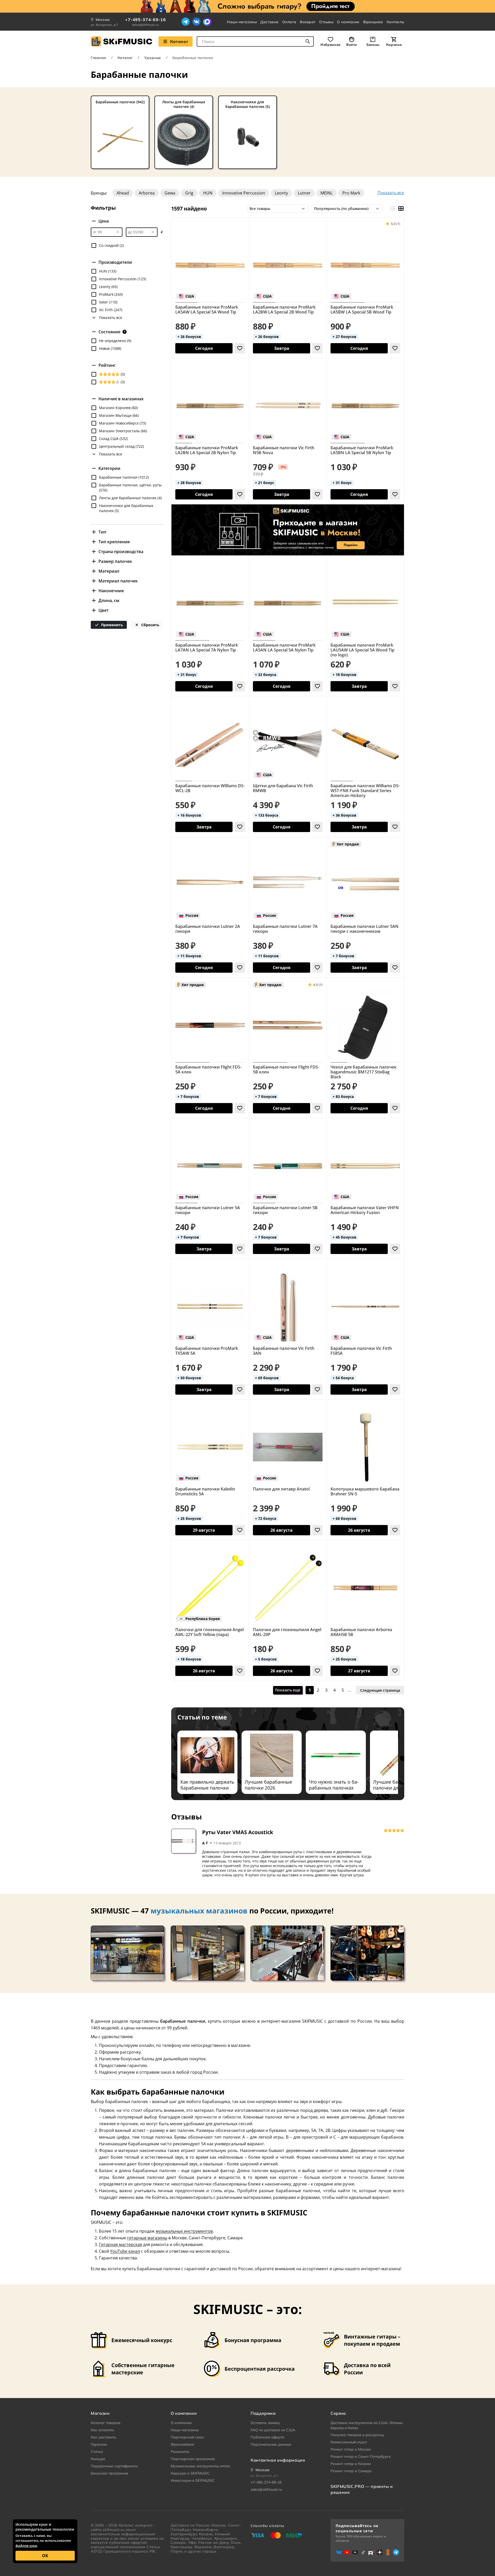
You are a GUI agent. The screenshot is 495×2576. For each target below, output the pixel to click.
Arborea (147, 193)
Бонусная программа (109, 2473)
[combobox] (255, 41)
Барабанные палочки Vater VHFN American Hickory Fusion (365, 1210)
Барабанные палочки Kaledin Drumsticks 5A (205, 1492)
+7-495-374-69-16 (145, 20)
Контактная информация (278, 2460)
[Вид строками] (393, 209)
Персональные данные (271, 2444)
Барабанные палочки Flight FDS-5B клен (286, 1070)
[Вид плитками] (401, 209)
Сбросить (150, 625)
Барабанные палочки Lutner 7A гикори (285, 929)
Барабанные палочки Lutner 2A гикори (208, 929)
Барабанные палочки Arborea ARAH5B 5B (361, 1632)
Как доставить (104, 2437)
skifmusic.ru (114, 2530)
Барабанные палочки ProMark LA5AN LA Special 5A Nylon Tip (284, 648)
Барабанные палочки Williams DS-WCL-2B (210, 788)
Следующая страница (380, 1690)
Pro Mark (351, 193)
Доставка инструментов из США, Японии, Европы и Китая (367, 2425)
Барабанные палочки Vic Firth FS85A (361, 1351)
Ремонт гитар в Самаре (351, 2471)
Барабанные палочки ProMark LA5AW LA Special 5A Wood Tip (207, 310)
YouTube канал (125, 2251)
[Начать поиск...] (308, 41)
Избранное (331, 45)
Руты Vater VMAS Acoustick (238, 1832)
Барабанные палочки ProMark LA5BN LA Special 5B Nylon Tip (362, 450)
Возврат (308, 22)
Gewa (170, 193)
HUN (208, 193)
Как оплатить (102, 2430)
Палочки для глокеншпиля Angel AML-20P (287, 1632)
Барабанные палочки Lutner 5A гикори (208, 1210)
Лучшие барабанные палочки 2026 (268, 1785)
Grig (189, 193)
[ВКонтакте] (196, 22)
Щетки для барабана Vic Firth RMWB (283, 788)
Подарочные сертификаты (114, 2466)
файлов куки (26, 2546)
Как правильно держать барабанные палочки (207, 1785)
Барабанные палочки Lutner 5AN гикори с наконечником (365, 929)
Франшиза (373, 22)
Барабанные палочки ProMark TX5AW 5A (207, 1351)
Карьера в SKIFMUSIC (190, 2473)
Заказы (373, 45)
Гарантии (99, 2444)
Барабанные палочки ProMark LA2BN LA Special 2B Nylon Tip (207, 450)
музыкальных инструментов (184, 2231)
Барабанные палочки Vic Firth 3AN (284, 1351)
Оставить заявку (265, 2423)
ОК (45, 2556)
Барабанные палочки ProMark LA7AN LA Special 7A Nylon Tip (207, 648)
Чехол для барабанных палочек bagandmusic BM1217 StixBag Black (364, 1072)
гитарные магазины (147, 2238)
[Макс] (207, 22)
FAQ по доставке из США (273, 2430)
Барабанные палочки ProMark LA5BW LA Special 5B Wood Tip (362, 310)
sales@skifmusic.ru (146, 25)
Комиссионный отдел (349, 2442)
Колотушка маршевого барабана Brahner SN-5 (365, 1492)
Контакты (395, 22)
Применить (112, 625)
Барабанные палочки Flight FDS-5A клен (208, 1070)
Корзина (394, 45)
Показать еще (288, 1690)
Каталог (179, 41)
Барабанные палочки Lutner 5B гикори (285, 1210)
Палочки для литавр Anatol (281, 1489)
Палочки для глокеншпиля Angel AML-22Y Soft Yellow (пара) (209, 1632)
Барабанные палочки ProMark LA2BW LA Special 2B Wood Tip (284, 310)
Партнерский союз (187, 2437)
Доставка (269, 22)
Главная (98, 58)
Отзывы (326, 22)
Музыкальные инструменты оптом (200, 2466)
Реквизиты (180, 2452)
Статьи (97, 2452)
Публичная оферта (267, 2437)
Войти (352, 45)
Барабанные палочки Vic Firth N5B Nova (284, 450)
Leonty (281, 193)
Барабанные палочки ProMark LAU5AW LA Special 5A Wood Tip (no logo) (362, 650)
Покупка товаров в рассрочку (357, 2435)
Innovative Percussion (244, 193)
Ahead (123, 193)
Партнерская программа (193, 2459)
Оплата (289, 22)
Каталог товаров (106, 2423)
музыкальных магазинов (199, 1911)
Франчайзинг (183, 2444)
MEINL (327, 193)
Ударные (153, 58)
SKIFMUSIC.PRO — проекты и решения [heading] (362, 2489)
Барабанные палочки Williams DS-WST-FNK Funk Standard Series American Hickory (365, 791)
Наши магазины (242, 22)
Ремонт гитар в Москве (351, 2449)
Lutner (304, 193)
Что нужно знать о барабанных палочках (334, 1785)
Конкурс (98, 2459)
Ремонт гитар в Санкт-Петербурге (361, 2456)
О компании (348, 22)
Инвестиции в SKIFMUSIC (193, 2480)
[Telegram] (186, 22)
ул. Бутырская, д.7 (105, 25)
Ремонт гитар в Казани (351, 2464)
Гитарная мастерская (121, 2244)
